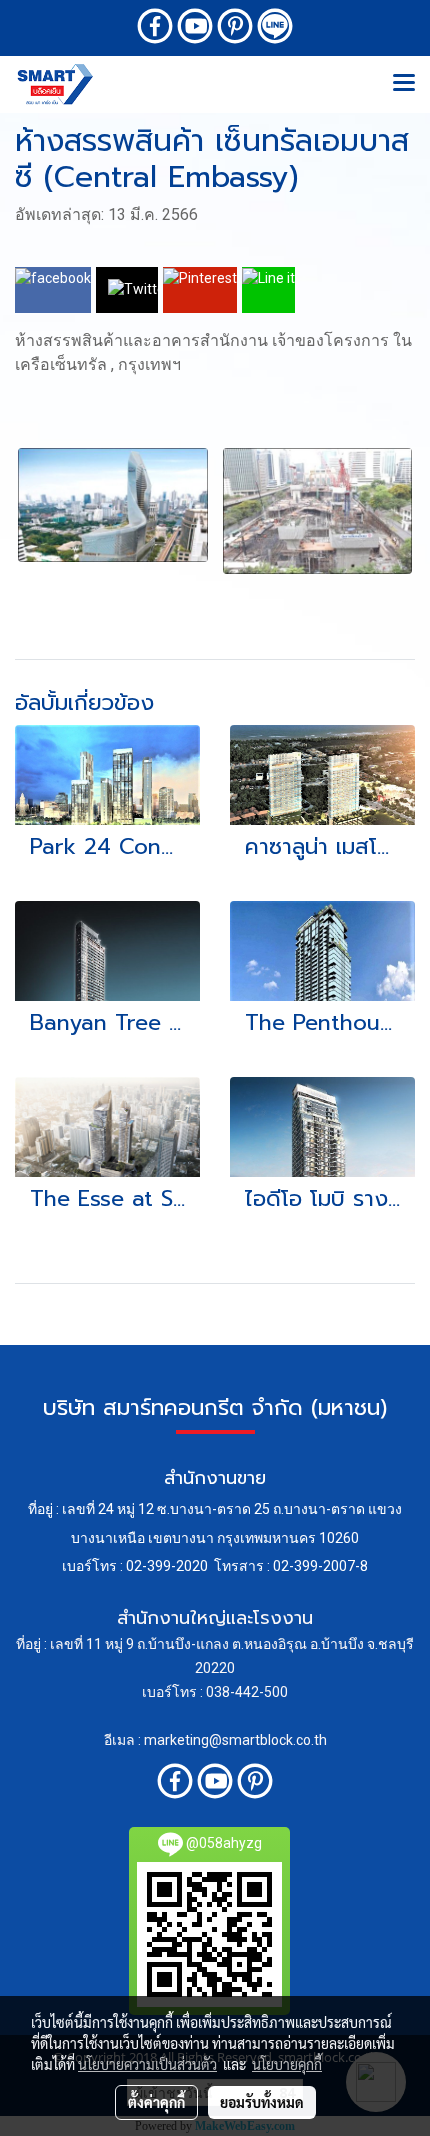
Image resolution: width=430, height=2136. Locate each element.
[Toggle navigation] (404, 84)
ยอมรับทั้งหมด (262, 2102)
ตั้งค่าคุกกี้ (156, 2102)
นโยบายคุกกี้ (287, 2064)
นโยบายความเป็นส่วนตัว (147, 2064)
